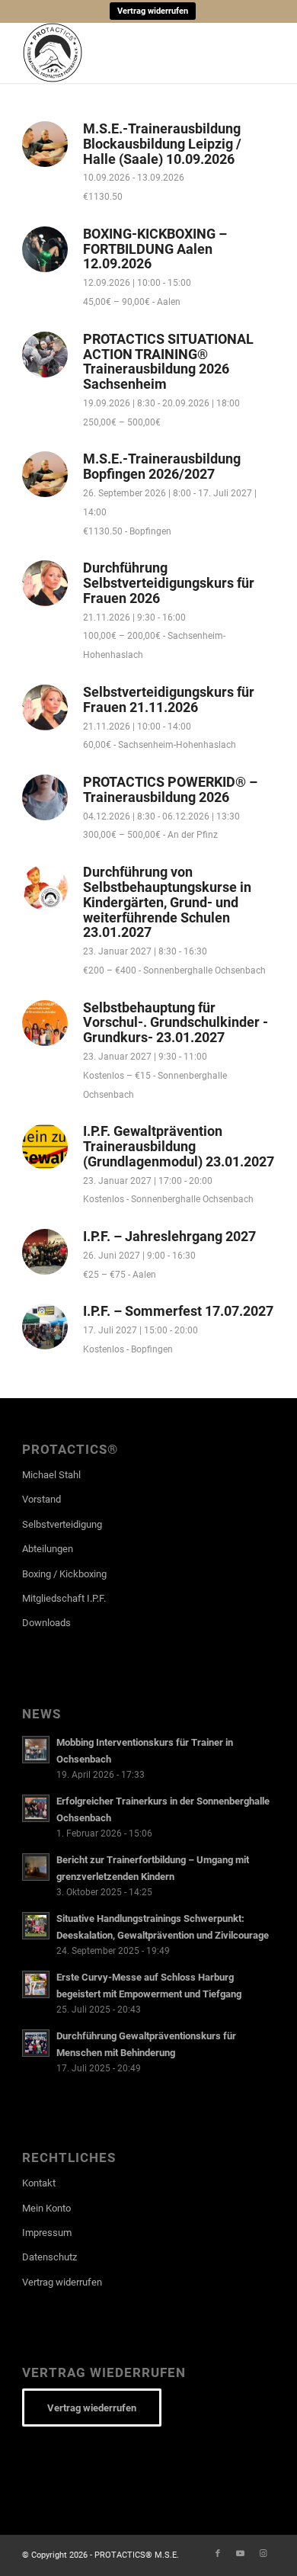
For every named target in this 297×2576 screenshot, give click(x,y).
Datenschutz (49, 2257)
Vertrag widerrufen (153, 11)
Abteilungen (48, 1549)
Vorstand (42, 1499)
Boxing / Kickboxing (64, 1574)
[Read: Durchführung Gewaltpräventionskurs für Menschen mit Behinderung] (36, 2043)
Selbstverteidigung (62, 1524)
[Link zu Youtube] (241, 2554)
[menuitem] (153, 11)
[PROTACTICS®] (123, 53)
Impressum (47, 2233)
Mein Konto (46, 2208)
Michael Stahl (51, 1475)
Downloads (46, 1623)
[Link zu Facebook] (218, 2554)
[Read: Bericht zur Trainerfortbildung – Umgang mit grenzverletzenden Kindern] (36, 1867)
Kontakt (39, 2183)
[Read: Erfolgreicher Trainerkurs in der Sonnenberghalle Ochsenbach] (36, 1808)
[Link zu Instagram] (263, 2554)
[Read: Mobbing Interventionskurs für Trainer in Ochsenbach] (36, 1750)
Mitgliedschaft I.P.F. (64, 1598)
